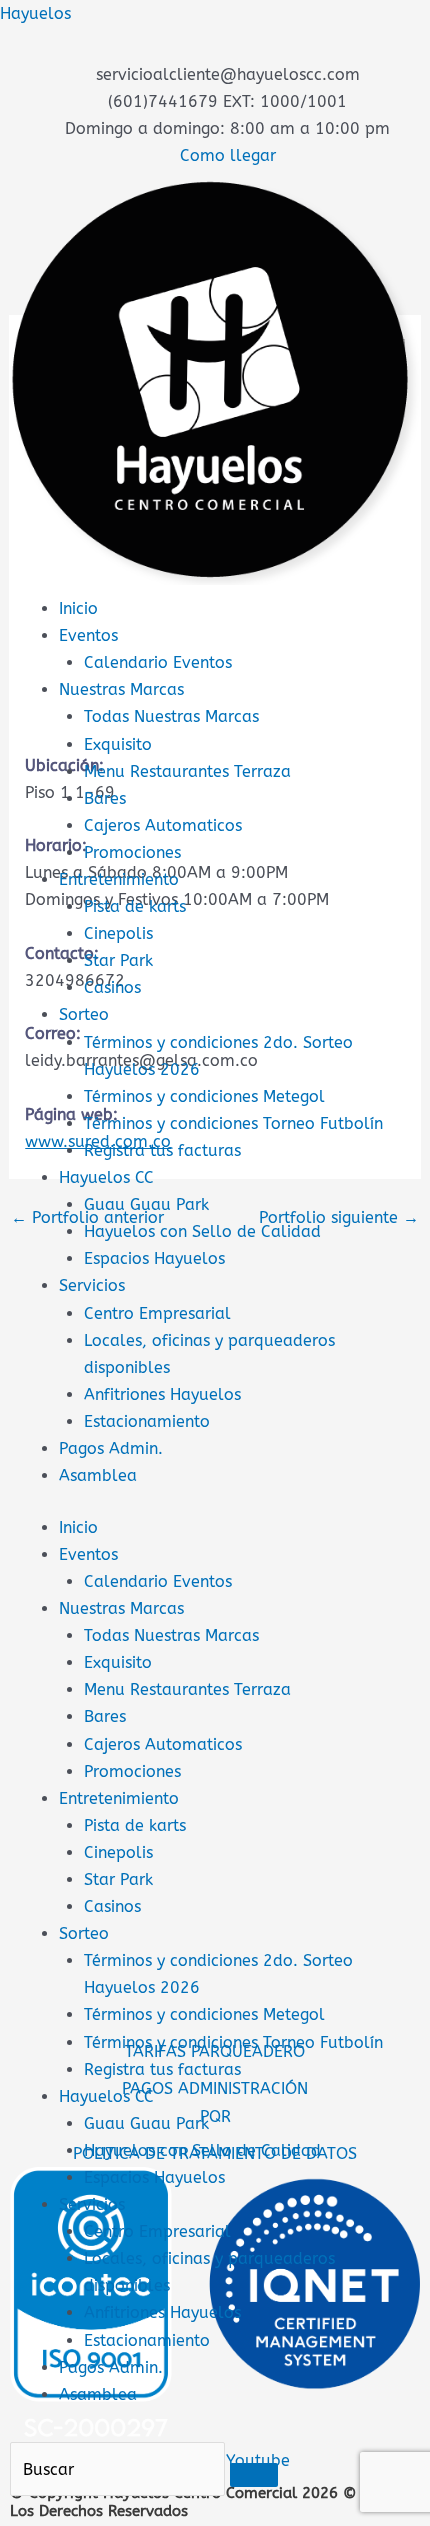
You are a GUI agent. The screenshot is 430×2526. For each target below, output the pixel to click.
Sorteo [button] (84, 1933)
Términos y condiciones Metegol (204, 1096)
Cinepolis (118, 933)
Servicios (92, 1285)
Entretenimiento (119, 879)
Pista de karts (135, 906)
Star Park (118, 960)
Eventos (88, 635)
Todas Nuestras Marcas (171, 716)
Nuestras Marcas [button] (121, 1608)
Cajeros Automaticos (163, 825)
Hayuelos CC (106, 1177)
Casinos (112, 987)
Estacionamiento (147, 1421)
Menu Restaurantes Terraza (187, 771)
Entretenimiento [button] (119, 1798)
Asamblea (98, 1475)
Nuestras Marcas (121, 689)
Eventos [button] (88, 1554)
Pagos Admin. (111, 1448)
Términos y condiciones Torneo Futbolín (233, 1123)
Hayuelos (35, 13)
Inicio (78, 608)
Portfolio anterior (87, 1218)
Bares (105, 798)
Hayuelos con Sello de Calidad (202, 1231)
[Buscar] (254, 2475)
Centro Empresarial (157, 1313)
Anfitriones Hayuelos (162, 1394)
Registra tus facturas (162, 1150)
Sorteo (84, 1014)
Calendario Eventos (158, 662)
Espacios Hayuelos (154, 1258)
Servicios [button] (92, 2204)
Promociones (132, 852)
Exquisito (118, 744)
